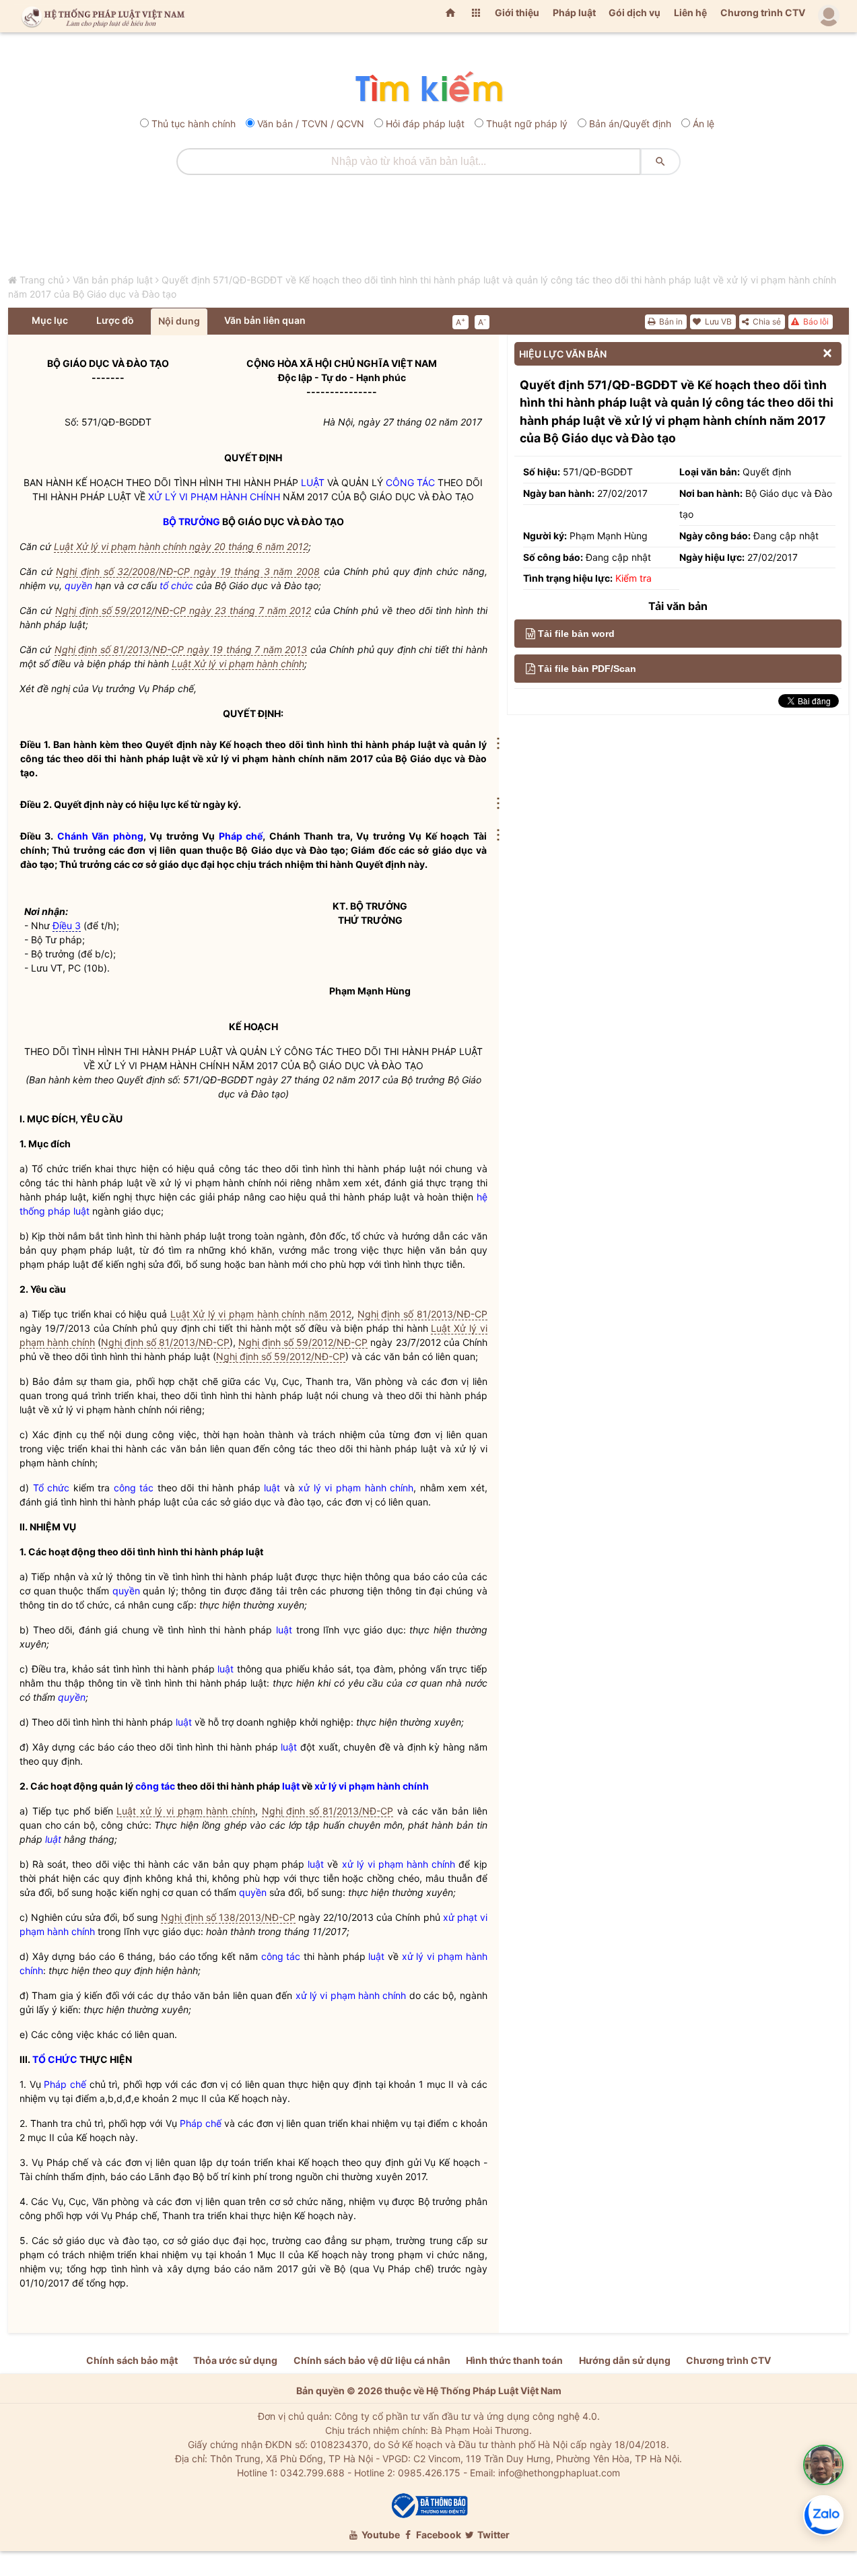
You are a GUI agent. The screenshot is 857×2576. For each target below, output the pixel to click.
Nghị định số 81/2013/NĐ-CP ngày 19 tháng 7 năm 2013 (181, 649)
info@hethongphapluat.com (559, 2473)
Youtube (380, 2535)
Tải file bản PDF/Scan (587, 669)
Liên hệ (690, 12)
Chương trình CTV (763, 12)
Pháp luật (574, 12)
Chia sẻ (766, 321)
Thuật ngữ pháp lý (527, 124)
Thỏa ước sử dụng (235, 2360)
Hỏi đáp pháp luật (425, 124)
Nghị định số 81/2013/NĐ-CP (422, 1314)
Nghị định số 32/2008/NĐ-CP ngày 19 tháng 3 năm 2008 (188, 571)
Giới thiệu (517, 12)
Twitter (492, 2535)
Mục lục (50, 320)
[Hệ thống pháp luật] (100, 16)
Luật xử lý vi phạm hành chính (186, 1811)
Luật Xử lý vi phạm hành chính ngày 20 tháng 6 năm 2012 (181, 546)
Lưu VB (717, 321)
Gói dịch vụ (635, 12)
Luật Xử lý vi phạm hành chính (238, 664)
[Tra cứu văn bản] (428, 88)
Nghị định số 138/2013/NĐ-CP (228, 1917)
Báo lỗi (815, 321)
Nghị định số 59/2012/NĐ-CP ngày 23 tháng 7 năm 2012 (183, 610)
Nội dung (179, 321)
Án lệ (704, 124)
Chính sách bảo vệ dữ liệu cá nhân (372, 2360)
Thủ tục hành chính (194, 124)
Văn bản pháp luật (113, 280)
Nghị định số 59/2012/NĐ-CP (303, 1342)
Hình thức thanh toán (514, 2360)
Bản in (670, 321)
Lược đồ (115, 320)
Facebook (438, 2535)
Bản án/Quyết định (630, 124)
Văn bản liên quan (265, 320)
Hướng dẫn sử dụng (625, 2360)
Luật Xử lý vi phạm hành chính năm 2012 (261, 1314)
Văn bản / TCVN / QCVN (311, 124)
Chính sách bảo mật (132, 2360)
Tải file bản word (576, 634)
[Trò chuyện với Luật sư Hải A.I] (823, 2465)
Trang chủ (42, 280)
